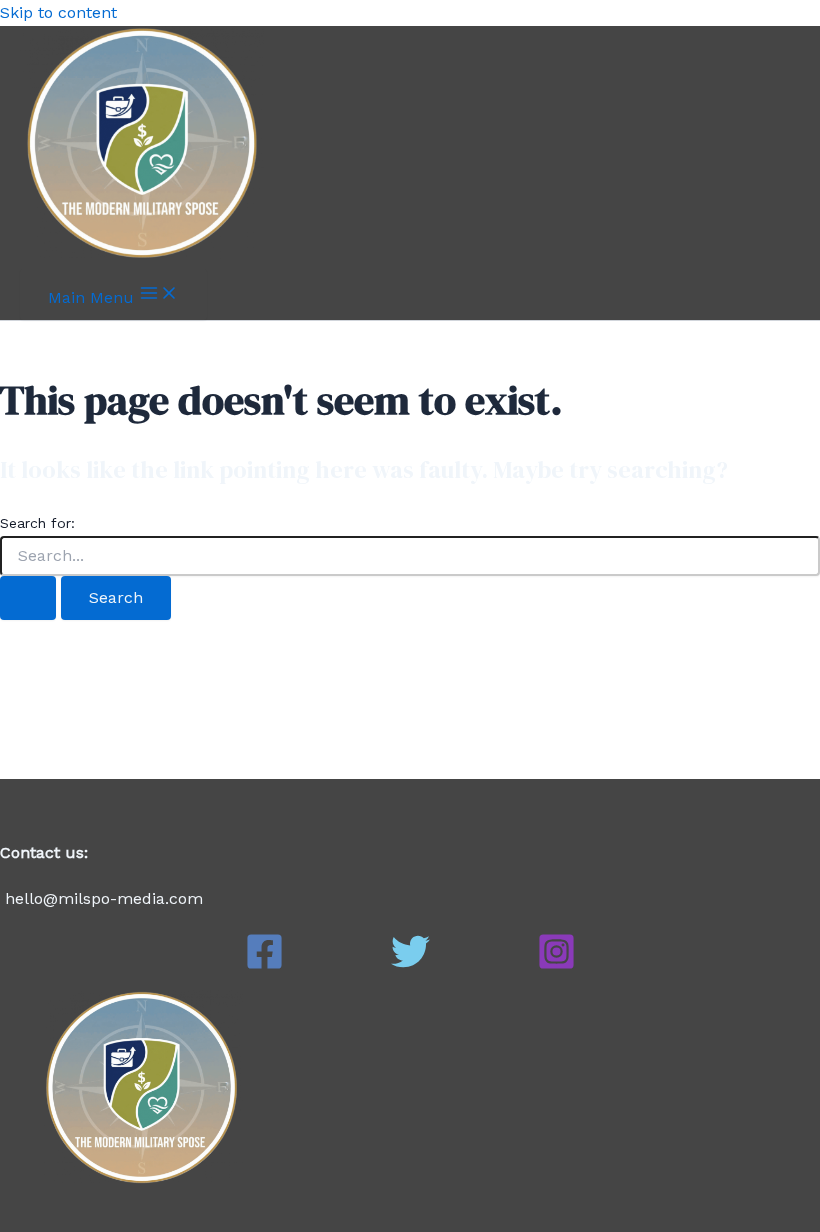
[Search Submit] (28, 598)
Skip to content (58, 12)
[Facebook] (264, 965)
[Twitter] (410, 965)
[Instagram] (556, 965)
